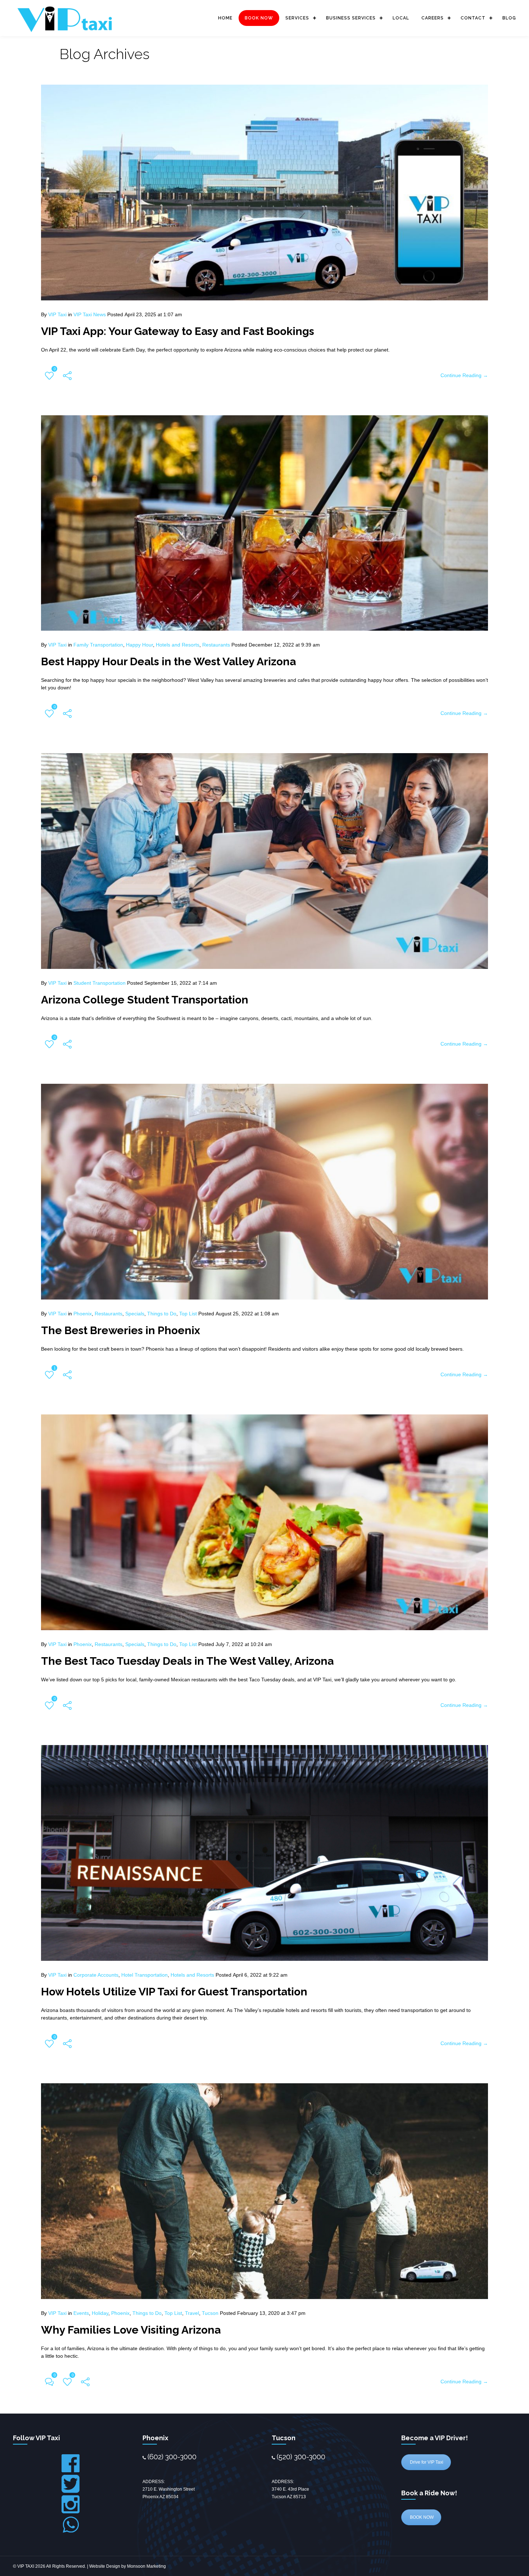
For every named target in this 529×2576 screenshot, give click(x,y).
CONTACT (473, 18)
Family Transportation (98, 645)
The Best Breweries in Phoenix (121, 1330)
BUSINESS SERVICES (351, 18)
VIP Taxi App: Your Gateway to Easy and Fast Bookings (178, 331)
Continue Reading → (464, 375)
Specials (135, 1314)
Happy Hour (139, 645)
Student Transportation (100, 983)
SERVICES (297, 18)
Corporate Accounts (96, 1975)
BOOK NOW (259, 18)
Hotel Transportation (144, 1975)
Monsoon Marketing (146, 2566)
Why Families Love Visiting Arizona (131, 2330)
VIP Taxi (57, 314)
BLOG (509, 18)
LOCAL (401, 18)
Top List (188, 1314)
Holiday (100, 2313)
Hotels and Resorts (178, 645)
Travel (192, 2313)
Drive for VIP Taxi (426, 2462)
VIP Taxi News (90, 314)
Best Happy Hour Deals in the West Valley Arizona (168, 661)
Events (81, 2313)
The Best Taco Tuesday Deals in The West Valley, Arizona (187, 1661)
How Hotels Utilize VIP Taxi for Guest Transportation (174, 1992)
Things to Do (162, 1314)
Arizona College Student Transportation (145, 1000)
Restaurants (216, 645)
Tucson (210, 2313)
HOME (225, 18)
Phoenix (83, 1314)
